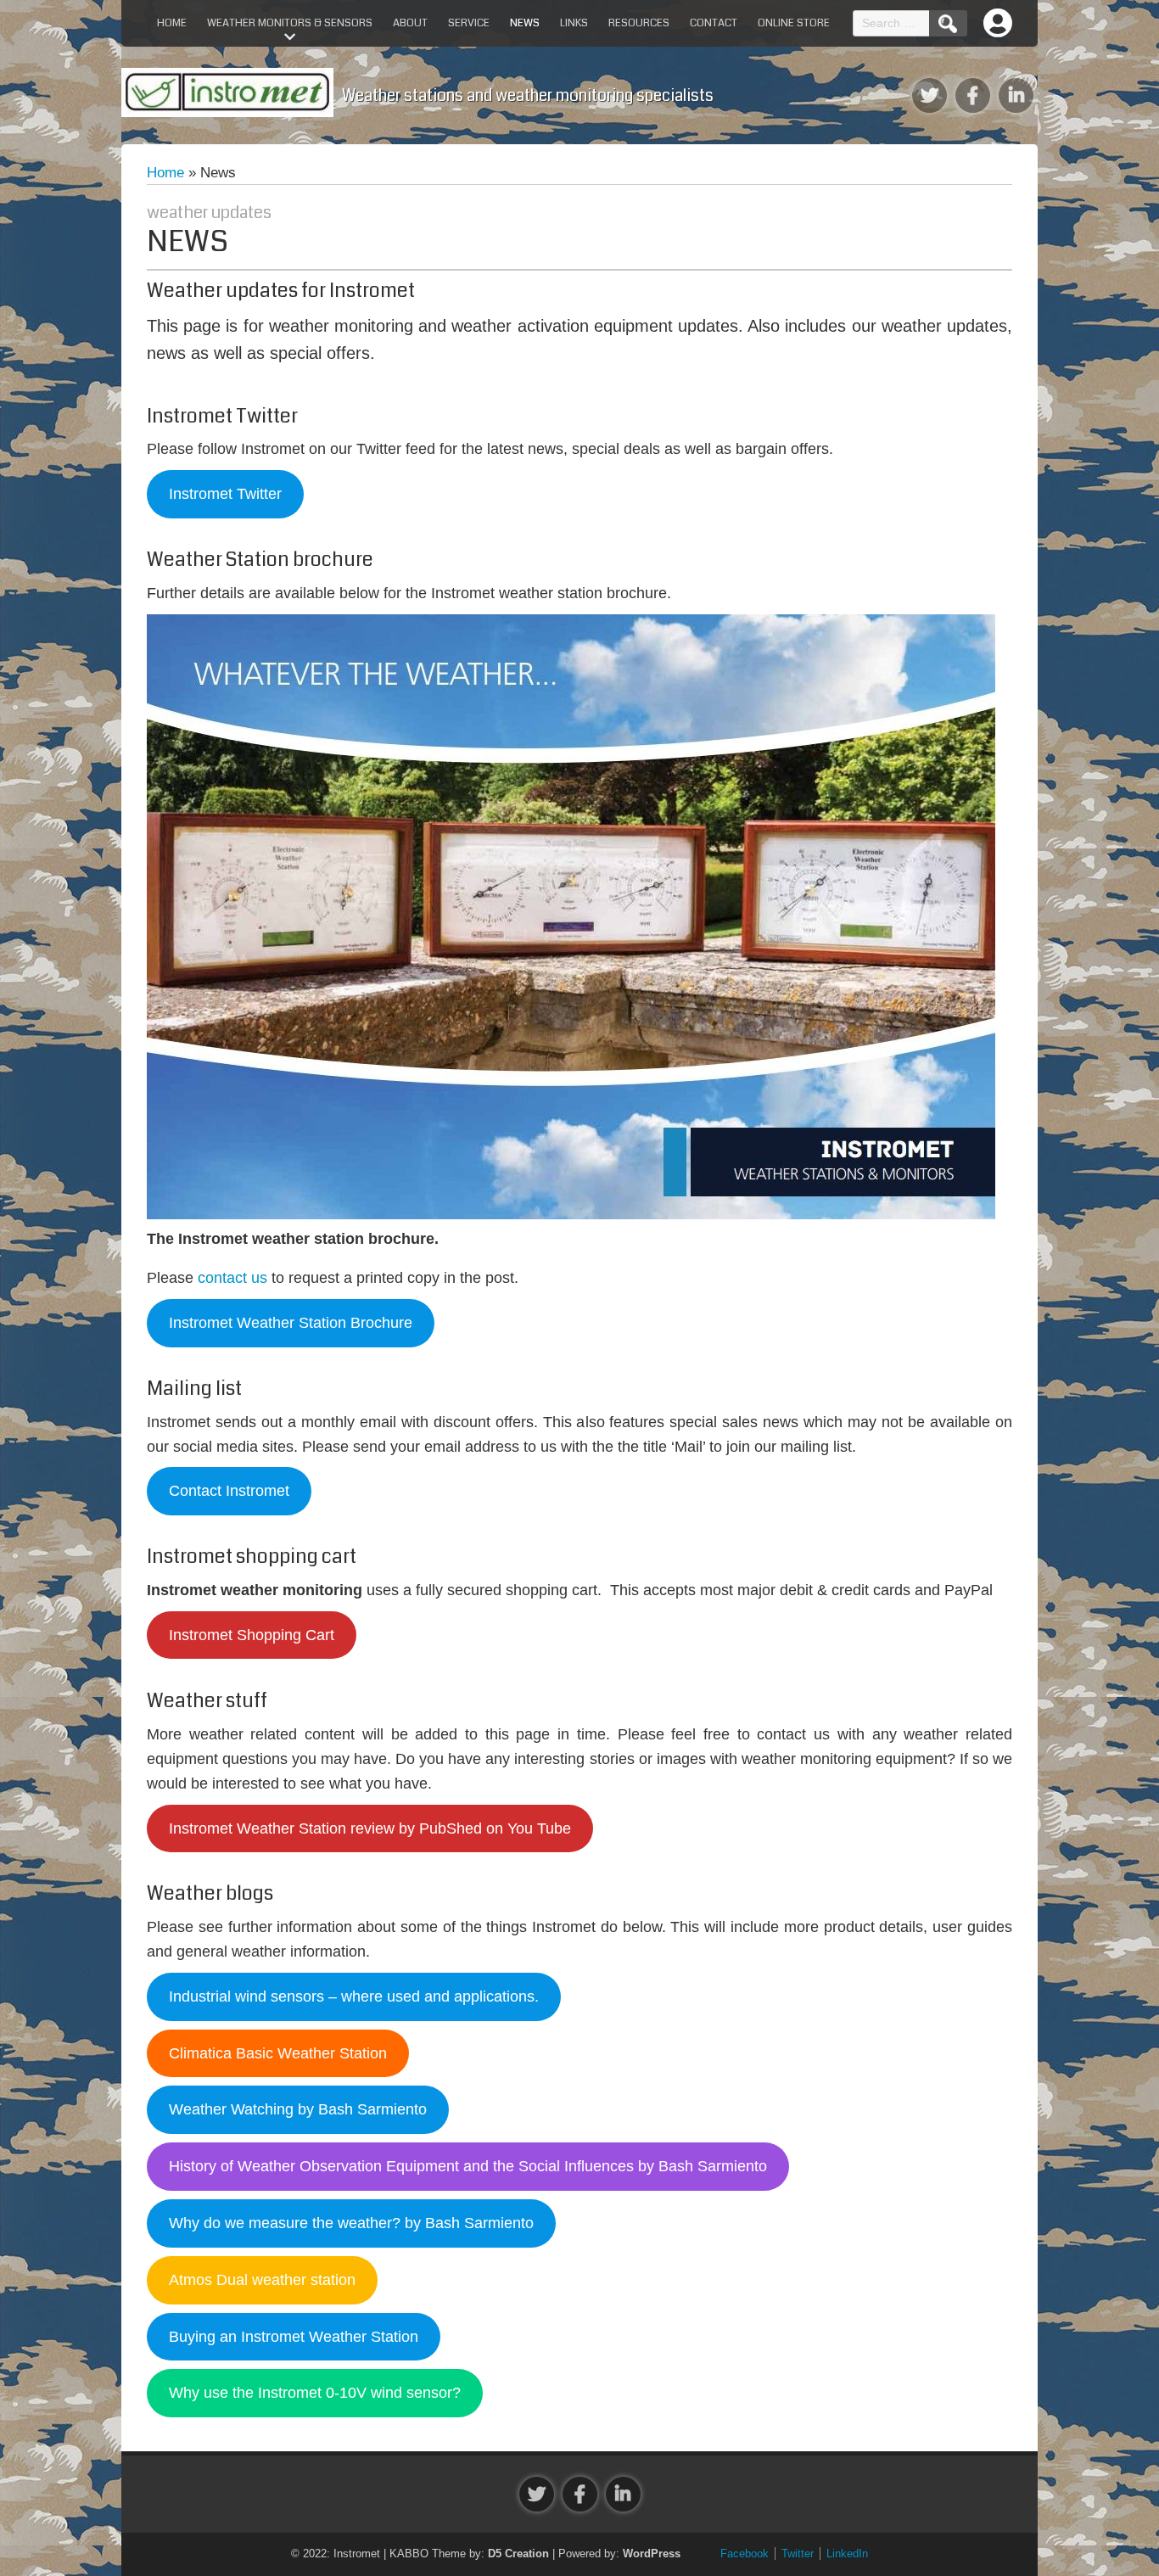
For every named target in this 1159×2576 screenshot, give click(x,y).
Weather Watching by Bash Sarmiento (298, 2109)
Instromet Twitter (225, 494)
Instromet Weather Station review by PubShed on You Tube (370, 1828)
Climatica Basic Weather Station (278, 2053)
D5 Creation (518, 2554)
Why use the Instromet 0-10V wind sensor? (315, 2393)
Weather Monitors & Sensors (290, 23)
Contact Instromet (229, 1491)
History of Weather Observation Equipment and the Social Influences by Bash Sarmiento (468, 2166)
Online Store (794, 23)
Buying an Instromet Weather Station (294, 2337)
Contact (714, 23)
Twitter (798, 2554)
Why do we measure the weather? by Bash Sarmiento (351, 2223)
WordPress (652, 2554)
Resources (639, 23)
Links (574, 23)
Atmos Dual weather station (262, 2280)
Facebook (745, 2554)
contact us (232, 1278)
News (525, 23)
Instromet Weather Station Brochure (291, 1323)
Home (172, 23)
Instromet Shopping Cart (252, 1635)
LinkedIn (847, 2554)
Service (469, 23)
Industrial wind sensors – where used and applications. (354, 1996)
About (410, 23)
